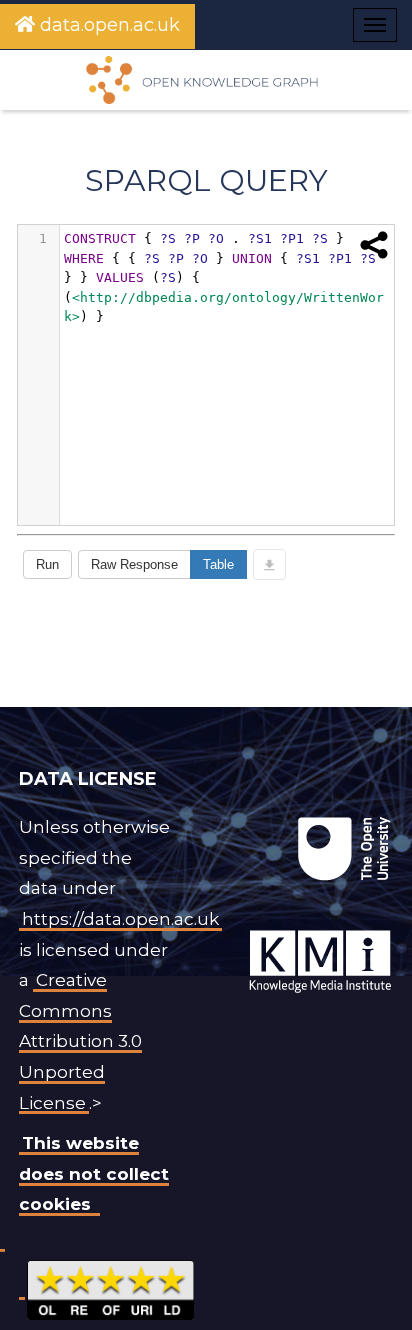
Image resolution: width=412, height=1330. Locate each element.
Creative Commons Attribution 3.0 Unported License (80, 1041)
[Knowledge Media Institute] (214, 817)
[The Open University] (210, 817)
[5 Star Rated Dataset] (110, 1287)
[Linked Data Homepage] (206, 80)
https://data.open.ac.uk (120, 919)
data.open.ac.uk (107, 25)
